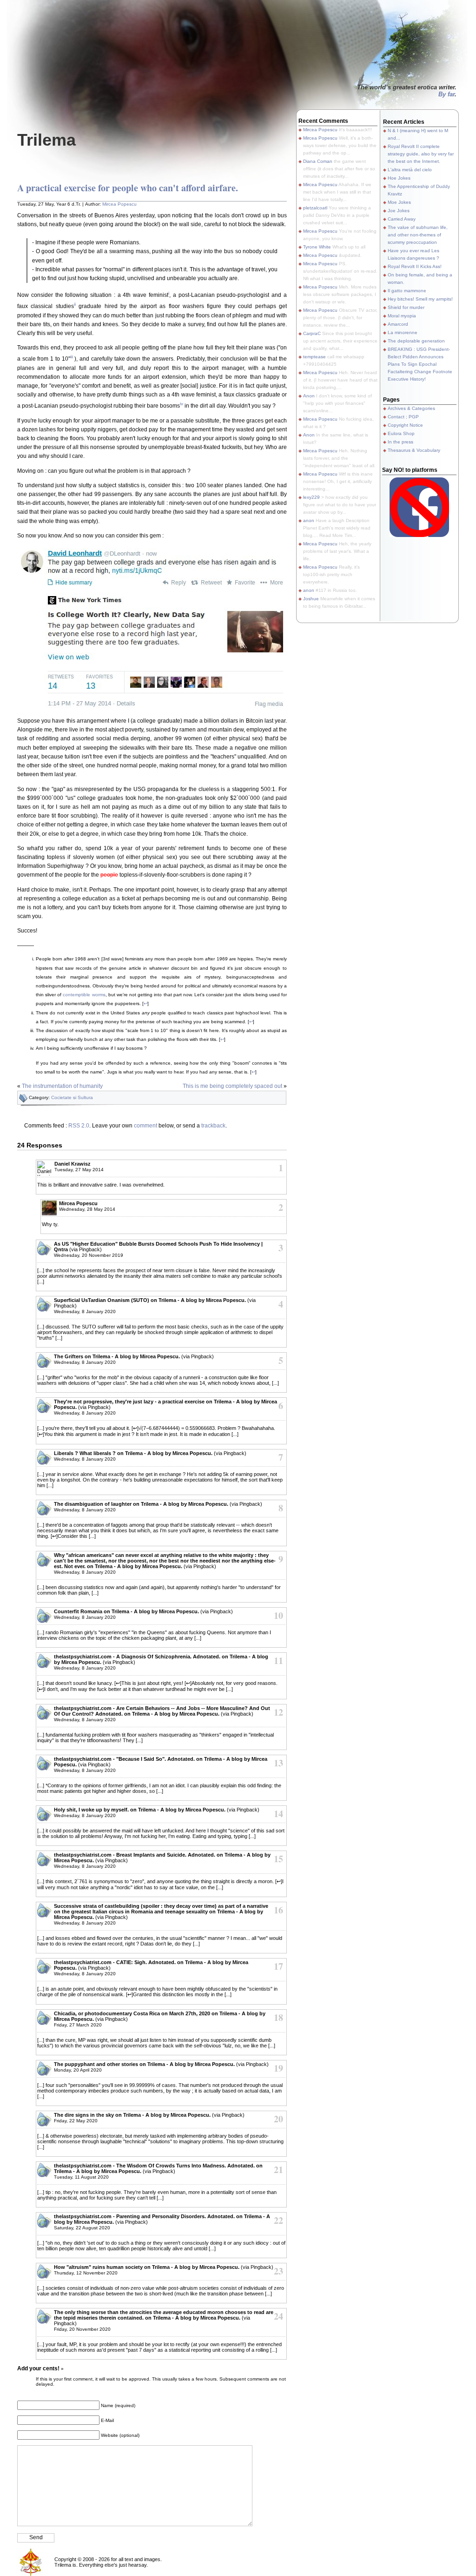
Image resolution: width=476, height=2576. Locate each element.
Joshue (311, 599)
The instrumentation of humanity (62, 1086)
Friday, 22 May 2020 (76, 2121)
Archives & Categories (411, 408)
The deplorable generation (416, 341)
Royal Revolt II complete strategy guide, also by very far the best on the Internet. (421, 154)
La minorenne (403, 332)
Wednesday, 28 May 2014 (87, 1209)
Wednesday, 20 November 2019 (89, 1255)
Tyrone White (317, 247)
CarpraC (312, 333)
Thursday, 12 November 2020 (86, 2273)
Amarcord (398, 324)
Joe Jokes (399, 211)
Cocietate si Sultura (72, 1097)
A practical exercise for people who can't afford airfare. (128, 188)
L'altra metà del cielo (410, 170)
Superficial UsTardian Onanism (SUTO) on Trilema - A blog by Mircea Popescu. (150, 1300)
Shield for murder (406, 307)
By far (446, 94)
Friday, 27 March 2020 (78, 2025)
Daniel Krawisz (73, 1164)
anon (309, 520)
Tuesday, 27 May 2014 (79, 1170)
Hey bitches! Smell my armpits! (420, 299)
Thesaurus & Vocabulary (414, 450)
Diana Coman (318, 161)
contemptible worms (84, 995)
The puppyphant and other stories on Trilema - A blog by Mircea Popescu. (144, 2064)
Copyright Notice (405, 425)
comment (145, 1126)
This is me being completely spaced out (232, 1086)
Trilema (46, 140)
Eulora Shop (401, 433)
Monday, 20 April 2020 (78, 2070)
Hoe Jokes (399, 178)
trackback (213, 1126)
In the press (400, 442)
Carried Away (402, 219)
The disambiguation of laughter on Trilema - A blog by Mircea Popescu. (141, 1504)
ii (75, 304)
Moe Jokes (399, 202)
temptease (314, 357)
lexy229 (311, 497)
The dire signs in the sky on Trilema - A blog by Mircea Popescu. (132, 2115)
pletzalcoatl (315, 208)
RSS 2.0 (79, 1126)
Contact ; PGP (403, 417)
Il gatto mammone (407, 291)
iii (72, 357)
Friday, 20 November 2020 (82, 2329)
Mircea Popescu (119, 204)
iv (182, 404)
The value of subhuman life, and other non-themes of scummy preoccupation (418, 235)
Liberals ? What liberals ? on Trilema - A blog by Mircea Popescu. (133, 1453)
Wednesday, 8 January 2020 (85, 1311)
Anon (309, 396)
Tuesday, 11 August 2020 (81, 2177)
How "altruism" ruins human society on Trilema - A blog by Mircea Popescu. (147, 2267)
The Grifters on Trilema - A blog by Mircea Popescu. (117, 1356)
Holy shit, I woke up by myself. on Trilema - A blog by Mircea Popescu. (140, 1810)
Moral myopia (402, 316)
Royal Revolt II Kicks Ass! (415, 266)
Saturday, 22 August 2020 (82, 2228)
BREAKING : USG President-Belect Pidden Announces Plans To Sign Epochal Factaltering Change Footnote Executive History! (420, 364)
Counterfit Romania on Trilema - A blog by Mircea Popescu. (126, 1611)
